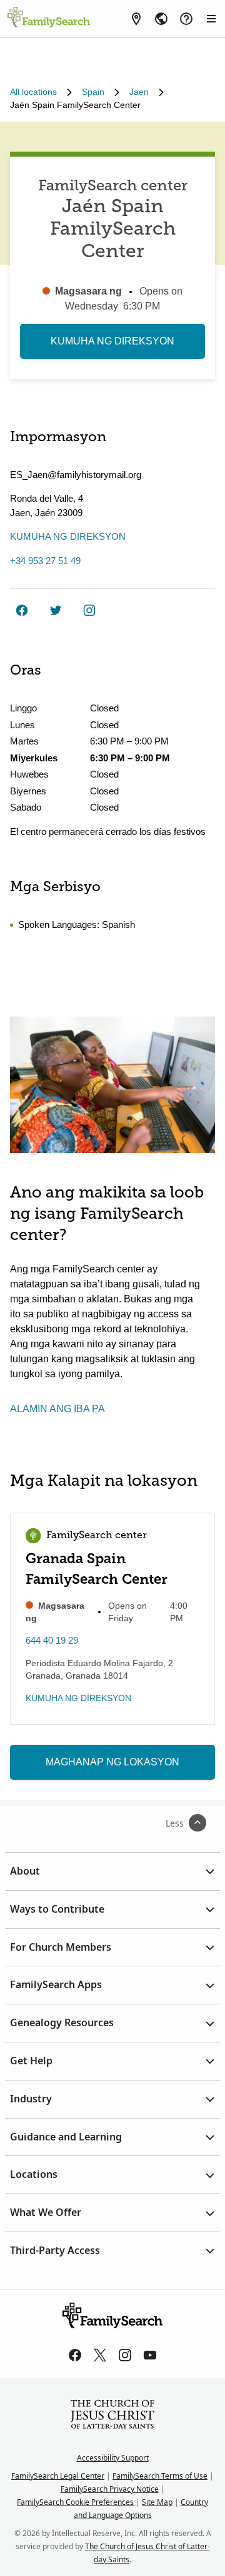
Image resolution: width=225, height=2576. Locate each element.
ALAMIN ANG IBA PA (57, 1409)
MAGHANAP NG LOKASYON (112, 1762)
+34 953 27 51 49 (45, 561)
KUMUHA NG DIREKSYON (112, 341)
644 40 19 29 (52, 1640)
